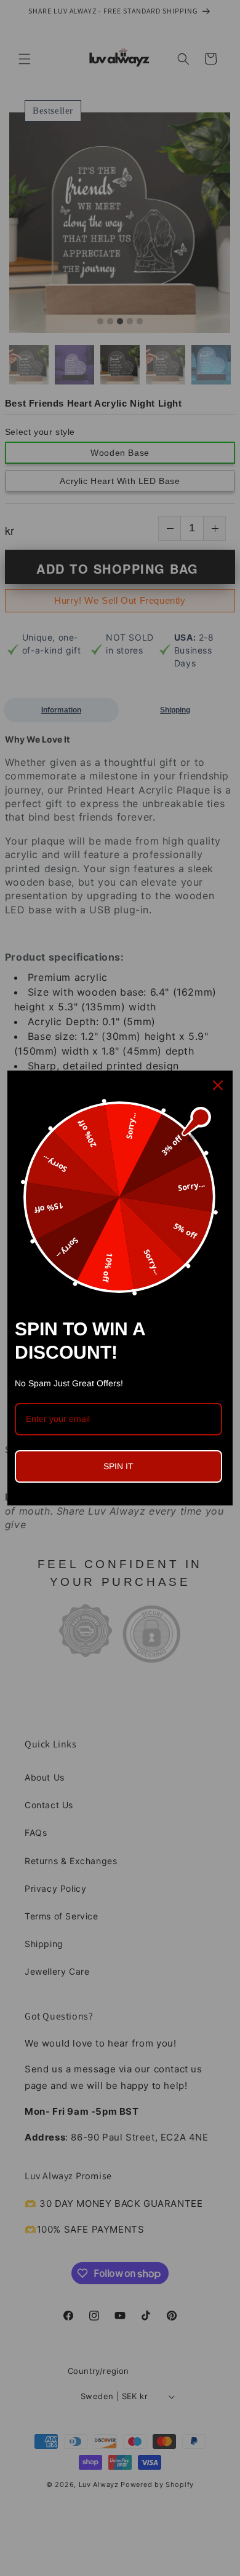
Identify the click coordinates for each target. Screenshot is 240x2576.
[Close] (218, 1085)
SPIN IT (118, 1466)
